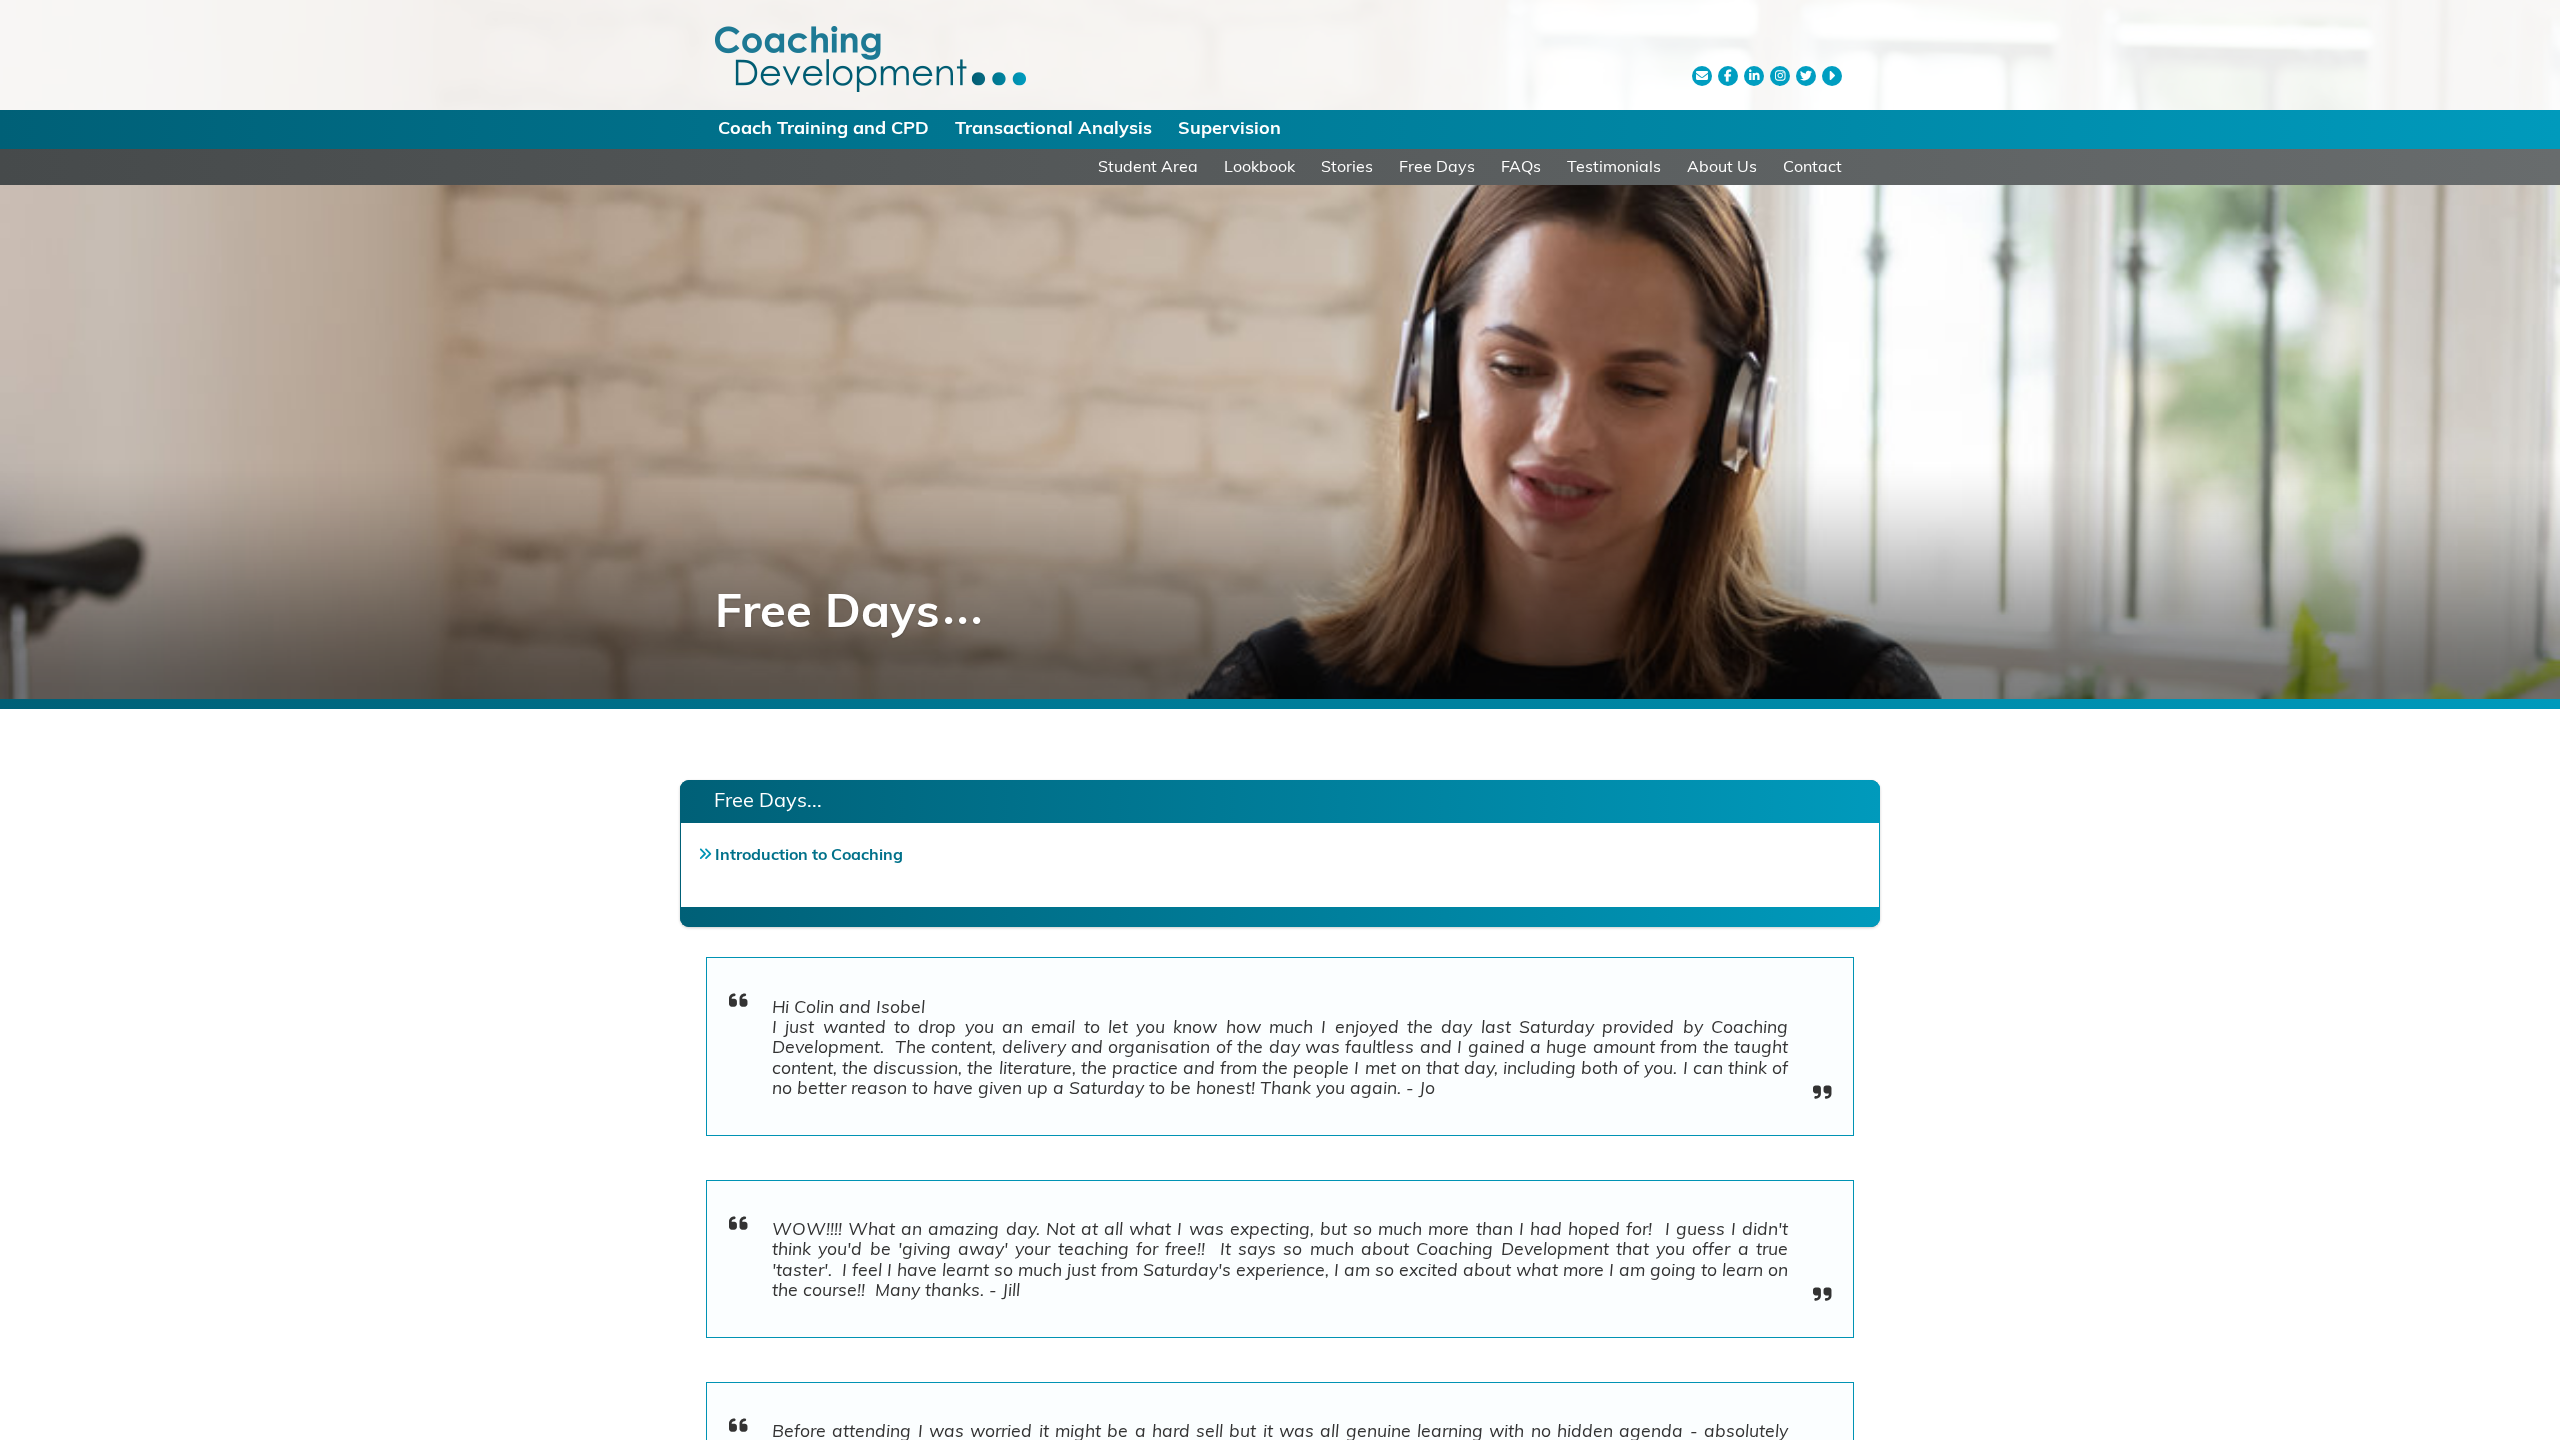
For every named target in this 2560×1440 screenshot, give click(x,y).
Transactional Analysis (1053, 127)
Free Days (1437, 166)
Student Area (1148, 166)
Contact (1812, 166)
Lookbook (1259, 166)
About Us (1722, 166)
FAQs (1521, 166)
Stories (1347, 166)
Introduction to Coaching (809, 854)
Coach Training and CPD (823, 127)
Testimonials (1614, 166)
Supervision (1229, 127)
